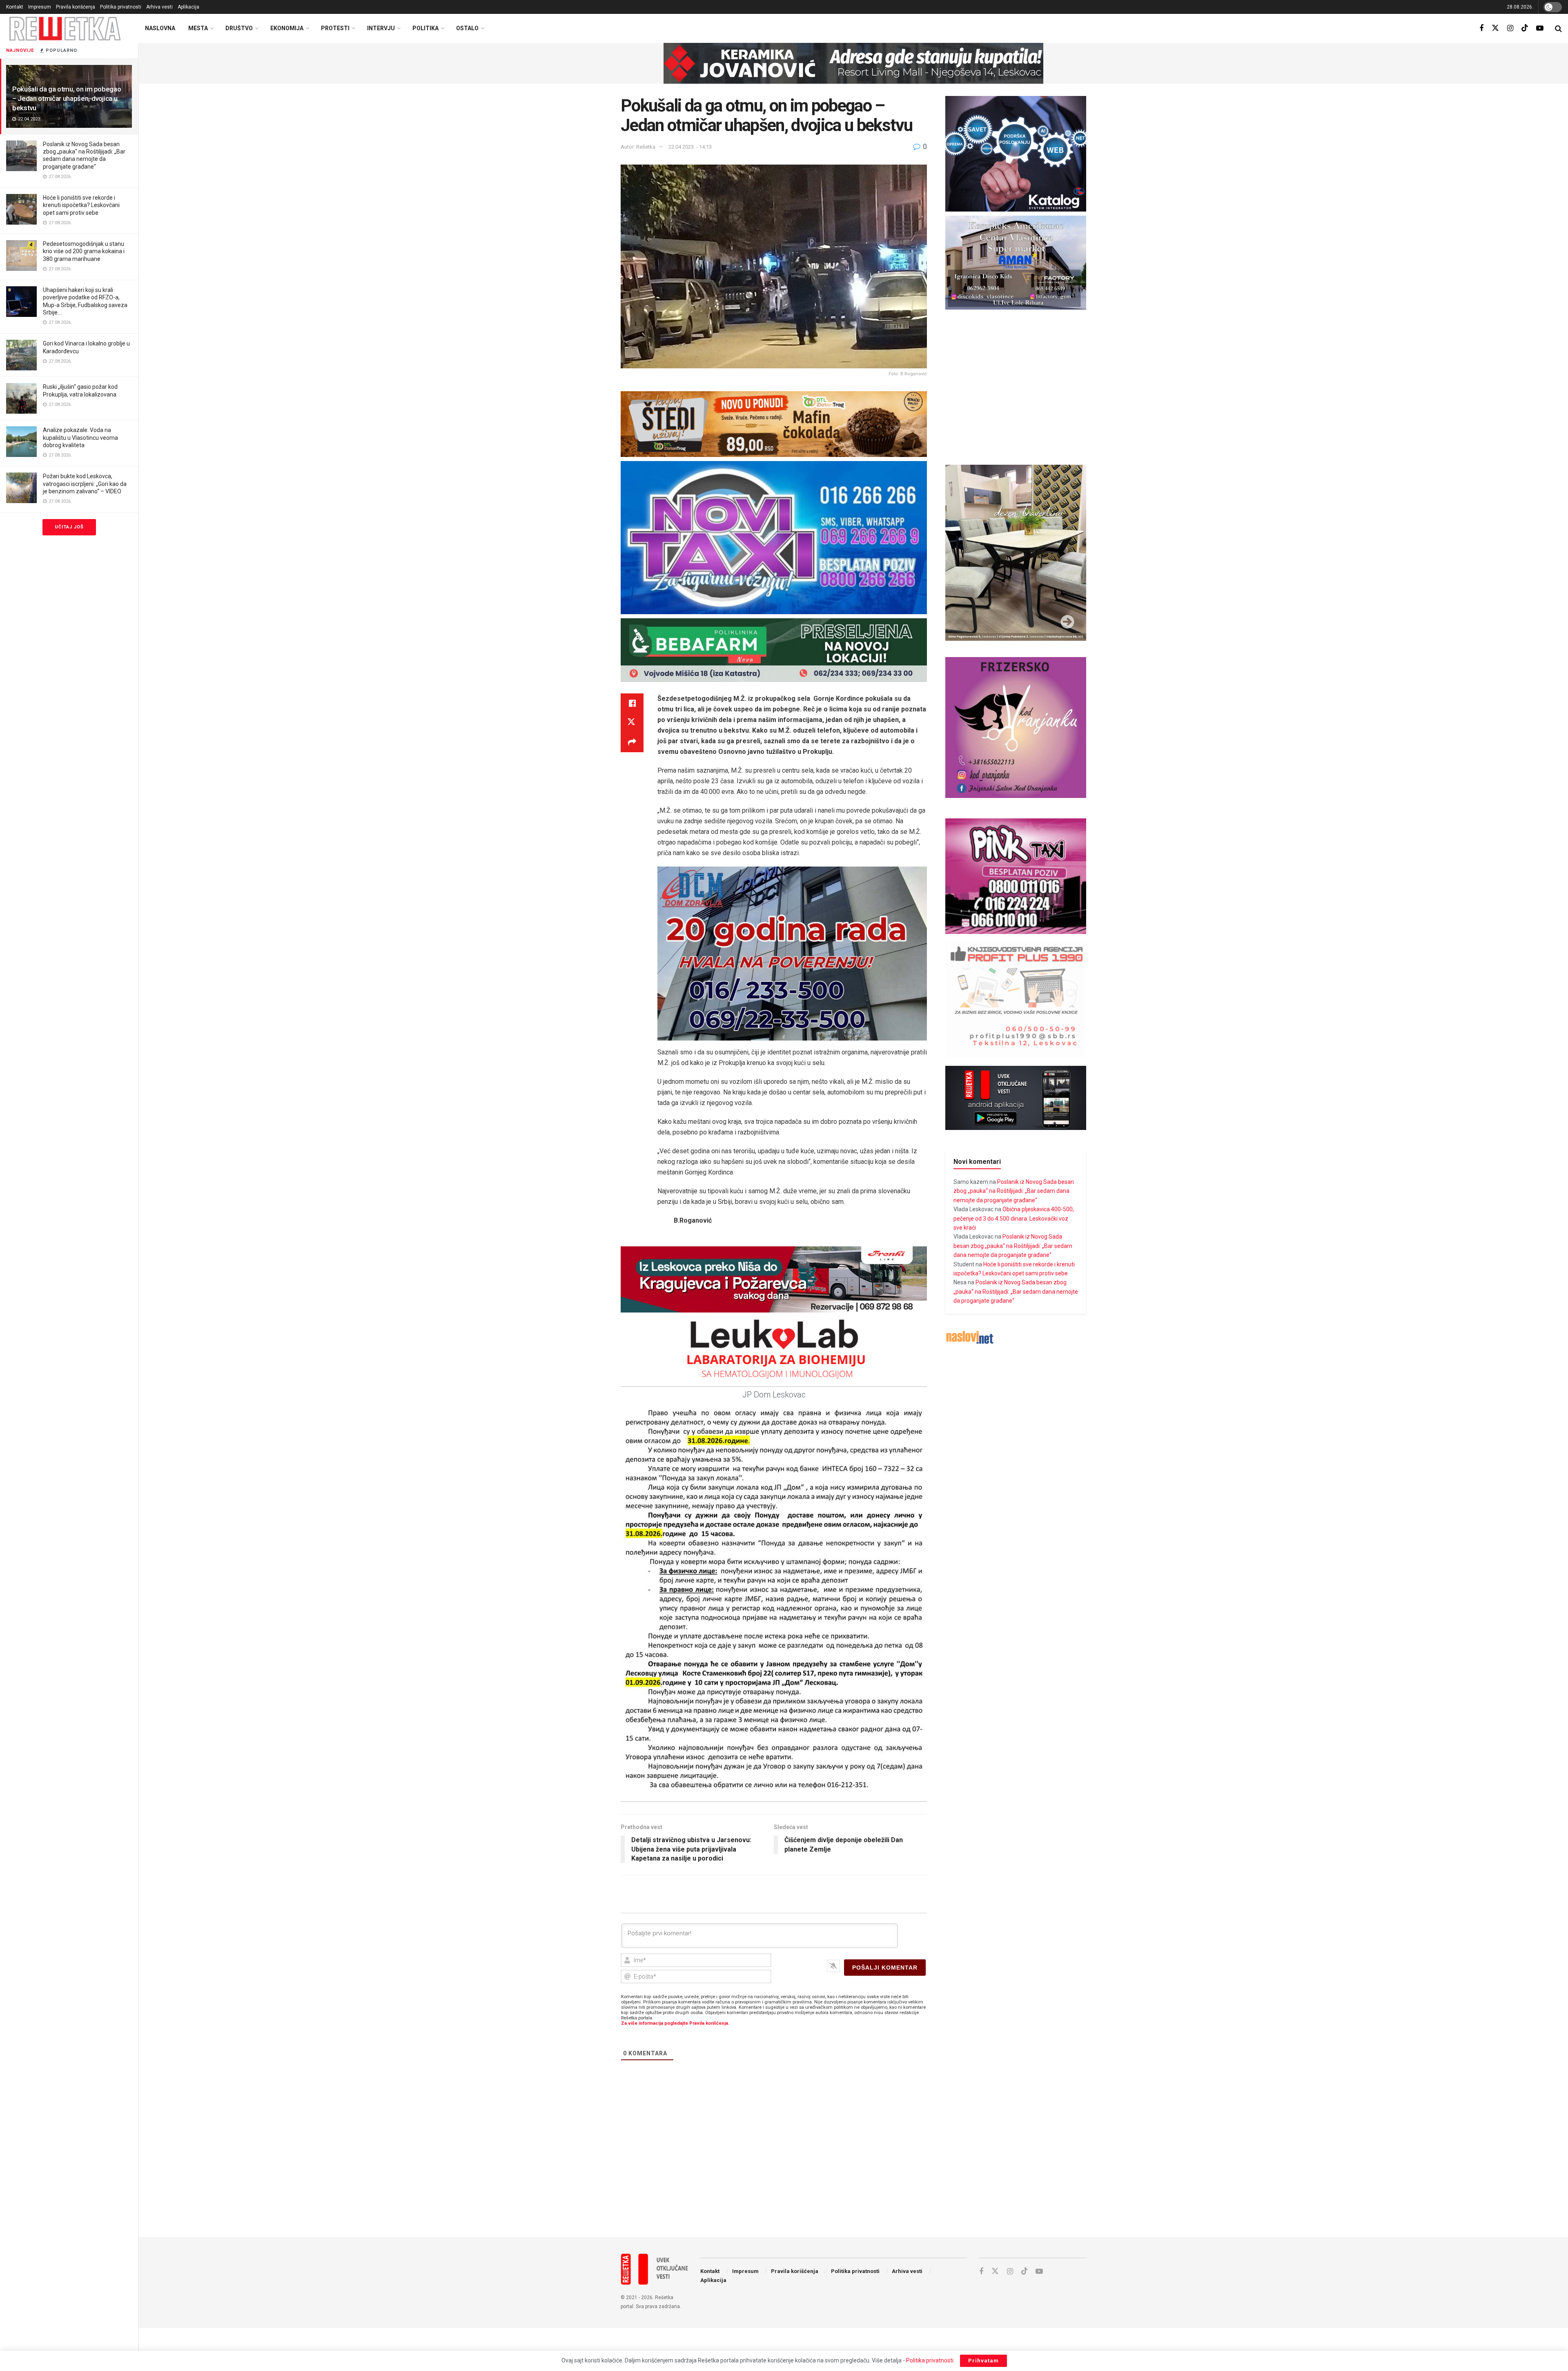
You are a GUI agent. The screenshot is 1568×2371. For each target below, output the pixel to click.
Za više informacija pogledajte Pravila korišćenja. (675, 2023)
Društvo (239, 28)
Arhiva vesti (159, 7)
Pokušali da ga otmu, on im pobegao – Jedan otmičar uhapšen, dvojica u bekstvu (67, 98)
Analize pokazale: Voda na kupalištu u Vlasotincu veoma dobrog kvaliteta (80, 437)
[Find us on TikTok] (1525, 28)
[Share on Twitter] (632, 723)
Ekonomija (287, 28)
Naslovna (160, 28)
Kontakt (15, 7)
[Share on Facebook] (632, 703)
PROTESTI (335, 28)
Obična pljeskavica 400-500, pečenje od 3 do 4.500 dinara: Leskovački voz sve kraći (1014, 1218)
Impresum (40, 7)
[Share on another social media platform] (632, 742)
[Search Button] (1558, 29)
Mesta (198, 28)
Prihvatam (983, 2361)
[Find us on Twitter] (1495, 28)
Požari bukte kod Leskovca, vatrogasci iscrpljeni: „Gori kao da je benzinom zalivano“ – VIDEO (85, 484)
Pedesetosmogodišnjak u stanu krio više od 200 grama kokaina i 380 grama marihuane (84, 251)
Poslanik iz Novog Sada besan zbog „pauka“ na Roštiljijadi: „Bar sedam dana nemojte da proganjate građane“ (1014, 1191)
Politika (425, 28)
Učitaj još (69, 527)
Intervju (381, 28)
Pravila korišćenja (76, 7)
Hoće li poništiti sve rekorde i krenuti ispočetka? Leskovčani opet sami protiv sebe (81, 205)
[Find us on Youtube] (1540, 28)
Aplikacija (188, 7)
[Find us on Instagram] (1510, 28)
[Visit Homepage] (65, 28)
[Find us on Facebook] (1481, 28)
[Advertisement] (853, 2164)
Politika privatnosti (121, 7)
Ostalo (467, 28)
